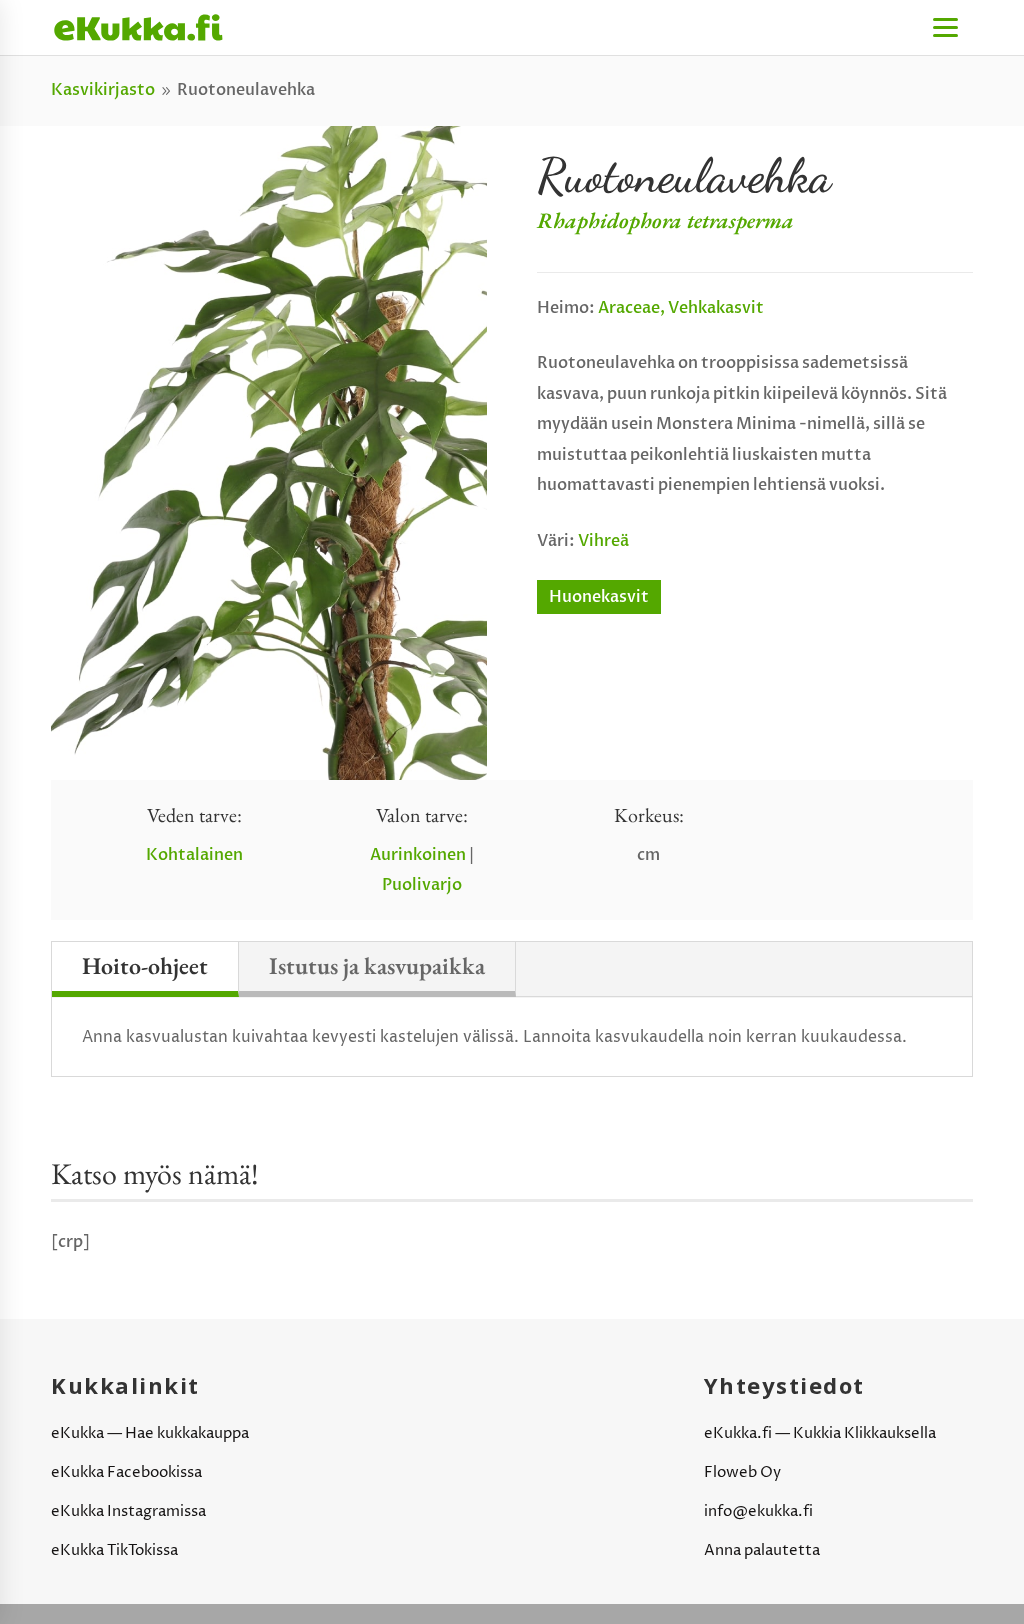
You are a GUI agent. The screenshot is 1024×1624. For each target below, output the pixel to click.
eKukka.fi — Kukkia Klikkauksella (820, 1433)
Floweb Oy (742, 1472)
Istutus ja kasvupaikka (377, 965)
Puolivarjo (422, 885)
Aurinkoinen (418, 855)
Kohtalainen (194, 855)
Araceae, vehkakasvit (681, 308)
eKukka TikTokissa (114, 1550)
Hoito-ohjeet (145, 965)
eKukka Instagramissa (128, 1511)
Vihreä (603, 541)
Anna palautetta (762, 1550)
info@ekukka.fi (758, 1511)
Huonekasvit (599, 597)
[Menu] (945, 27)
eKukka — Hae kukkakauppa (150, 1433)
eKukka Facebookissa (126, 1472)
